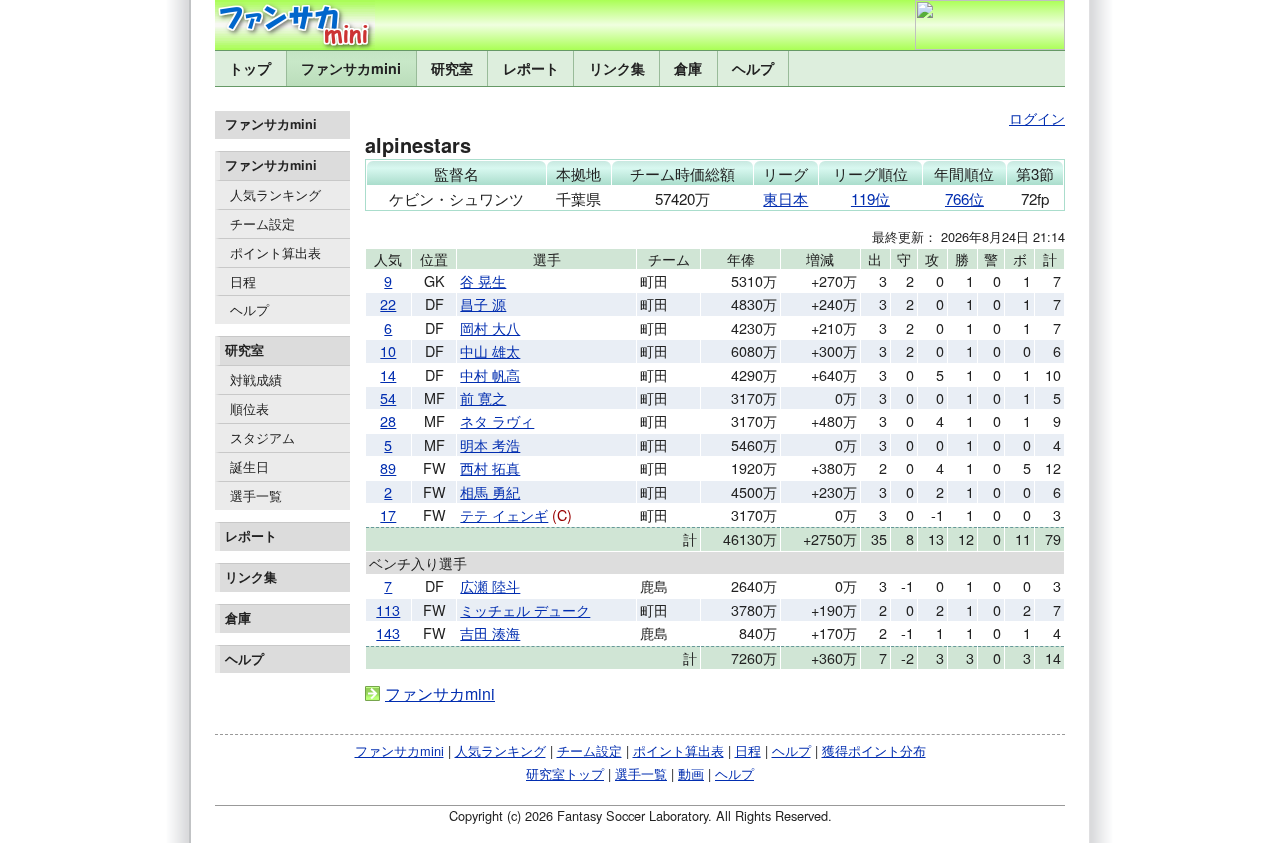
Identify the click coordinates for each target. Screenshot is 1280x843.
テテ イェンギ (504, 514)
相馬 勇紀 (490, 491)
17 (388, 514)
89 (388, 467)
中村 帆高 (490, 374)
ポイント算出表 (275, 252)
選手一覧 (256, 495)
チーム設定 (262, 223)
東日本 (785, 198)
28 (388, 420)
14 (388, 374)
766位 (964, 198)
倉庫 (688, 68)
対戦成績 (256, 379)
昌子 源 (483, 303)
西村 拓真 (490, 467)
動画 (691, 773)
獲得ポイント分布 (874, 750)
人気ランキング (275, 194)
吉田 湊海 (490, 632)
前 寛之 (483, 397)
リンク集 (617, 68)
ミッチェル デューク (525, 609)
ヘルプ (753, 68)
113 (388, 609)
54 (388, 397)
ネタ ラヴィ (497, 420)
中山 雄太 (490, 350)
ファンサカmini (351, 68)
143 (388, 632)
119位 (870, 198)
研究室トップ (565, 773)
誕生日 (249, 466)
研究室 (452, 68)
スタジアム (262, 437)
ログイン (1037, 117)
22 (388, 303)
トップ (250, 68)
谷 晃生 (483, 280)
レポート (531, 68)
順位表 (249, 408)
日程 (243, 281)
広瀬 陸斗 (490, 585)
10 (388, 350)
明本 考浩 (490, 444)
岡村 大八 (490, 327)
